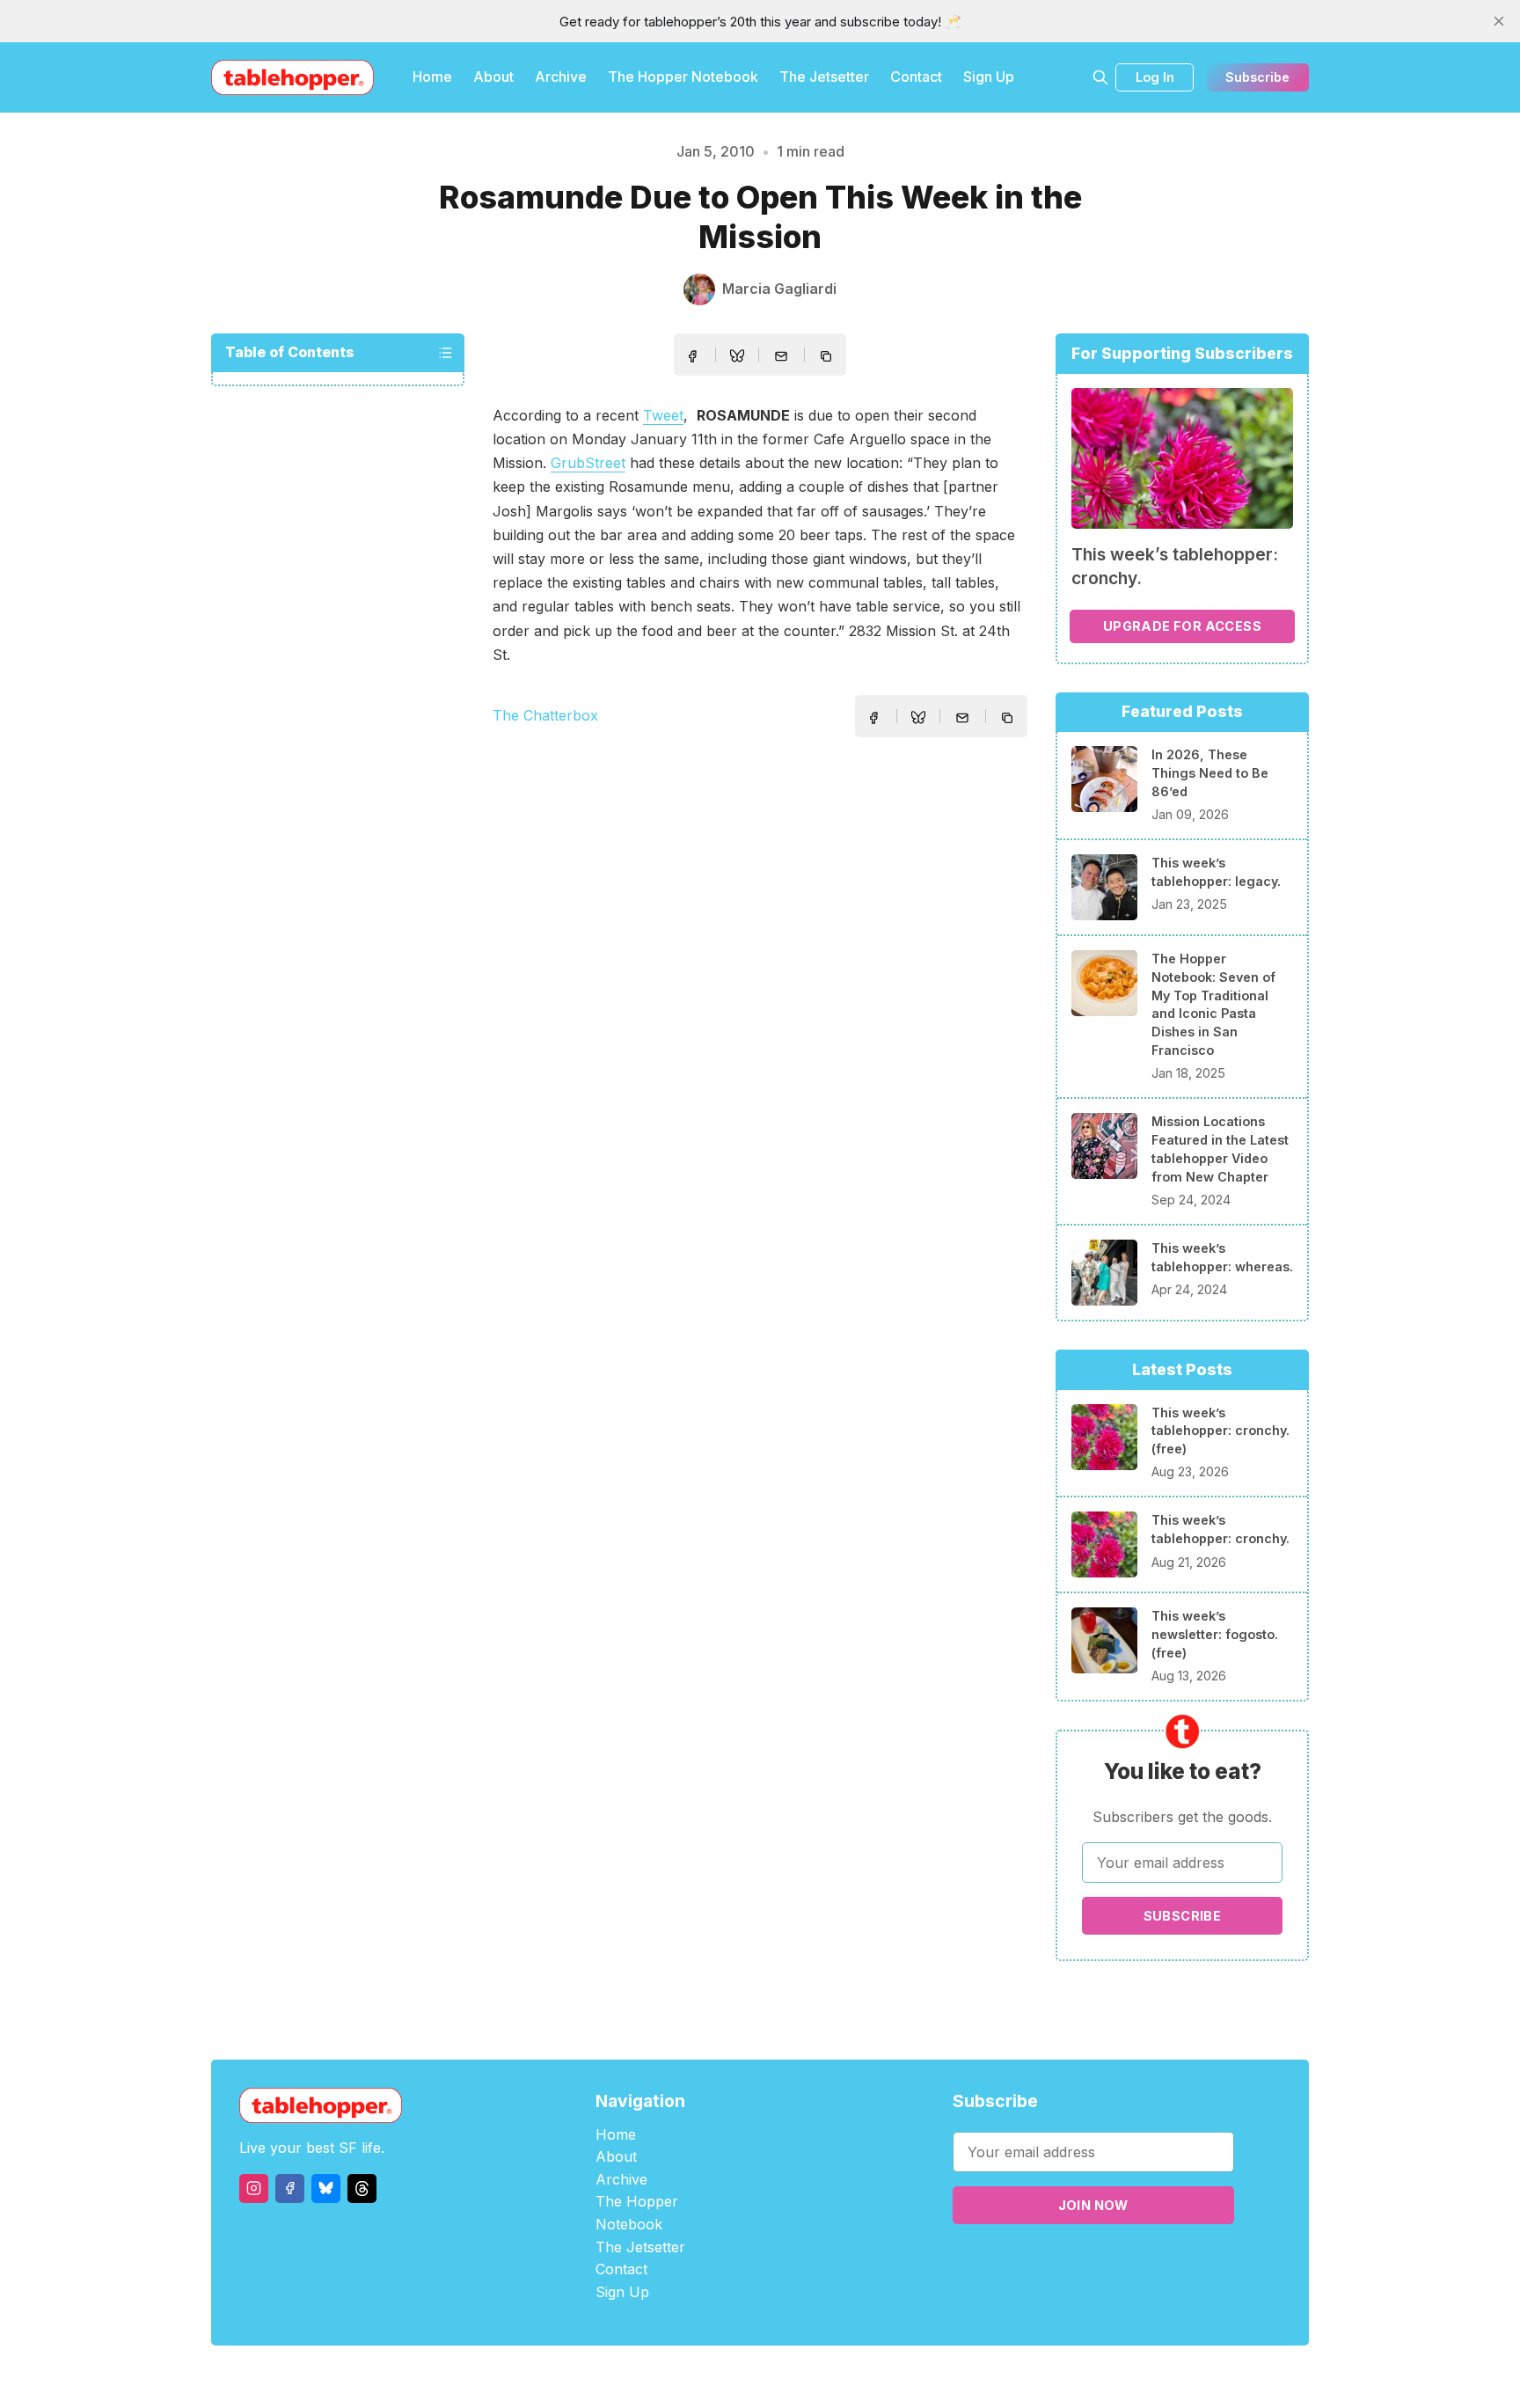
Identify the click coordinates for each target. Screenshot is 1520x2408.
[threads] (362, 2188)
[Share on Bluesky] (737, 358)
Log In (1155, 77)
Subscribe (1257, 77)
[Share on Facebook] (692, 356)
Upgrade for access (1182, 626)
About (493, 77)
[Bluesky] (326, 2188)
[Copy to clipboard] (828, 358)
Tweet (663, 415)
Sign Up (989, 77)
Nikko (927, 2377)
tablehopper (654, 2377)
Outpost (854, 2377)
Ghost (804, 2377)
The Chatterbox (545, 715)
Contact (916, 77)
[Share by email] (781, 356)
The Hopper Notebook (683, 77)
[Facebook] (290, 2188)
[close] (1499, 21)
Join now (1093, 2205)
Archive (561, 77)
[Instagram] (254, 2188)
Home (432, 77)
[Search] (1100, 77)
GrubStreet (588, 463)
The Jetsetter (824, 77)
